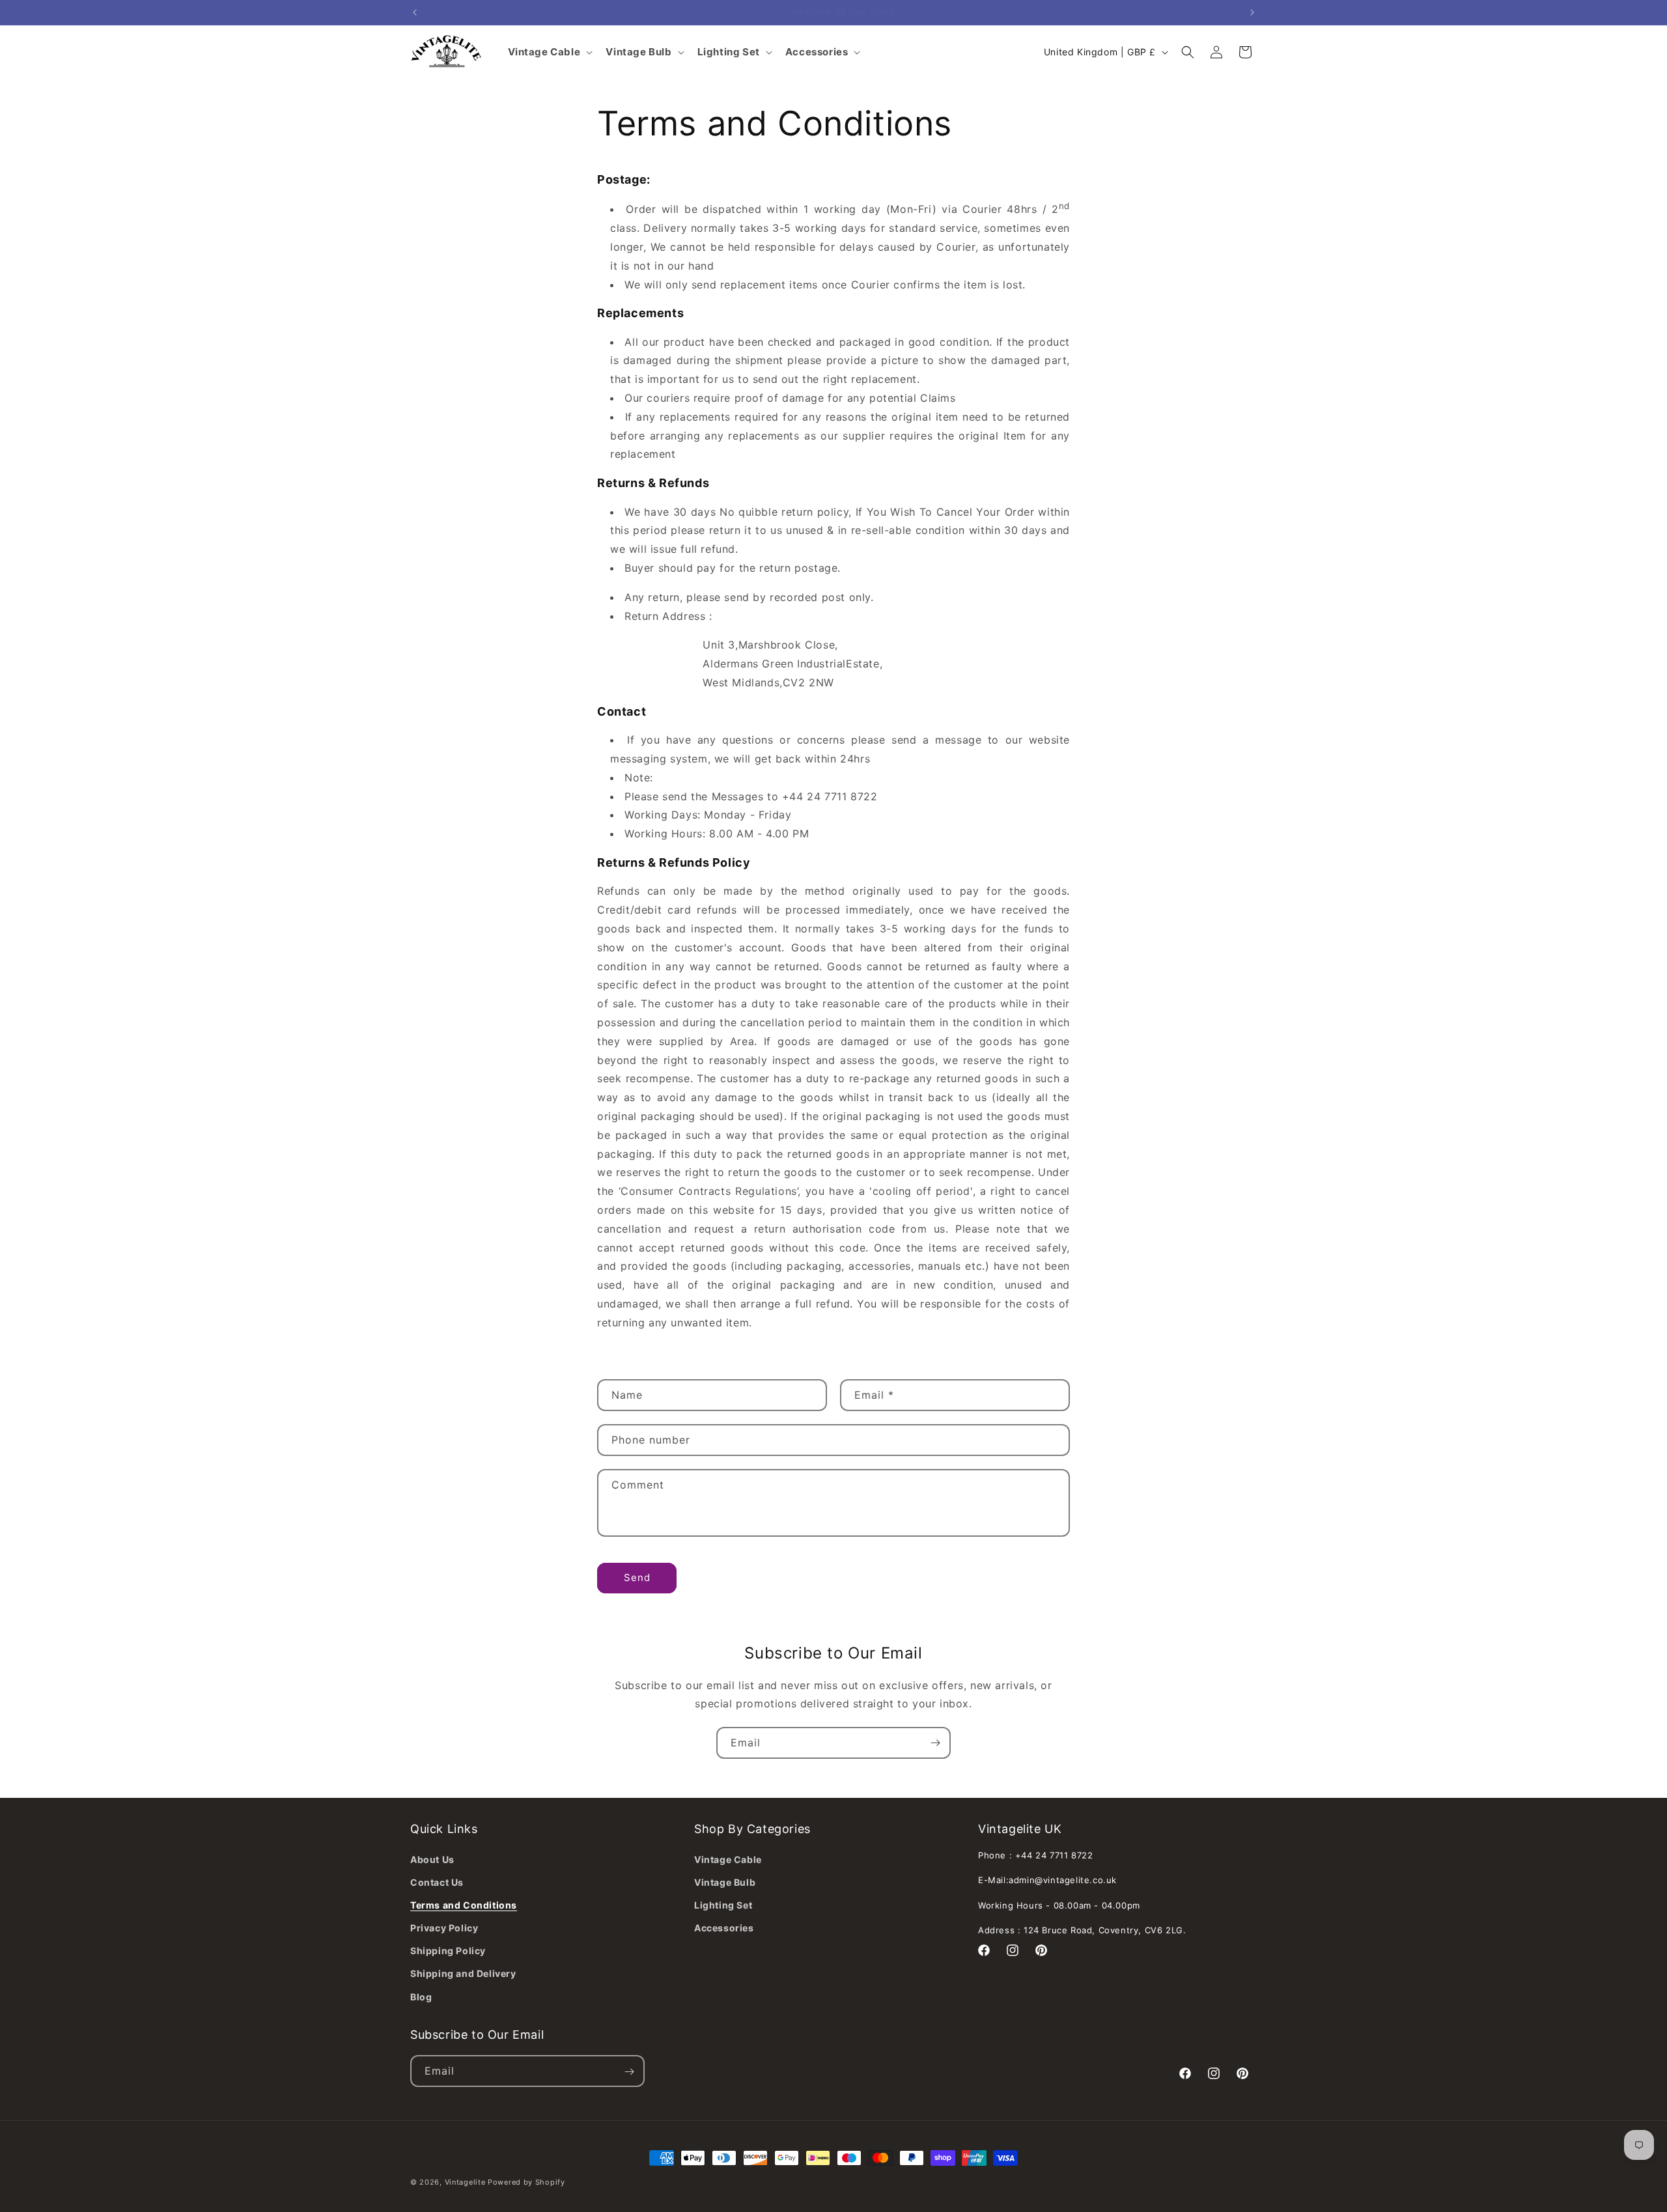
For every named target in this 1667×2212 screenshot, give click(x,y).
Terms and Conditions (464, 1904)
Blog (421, 1996)
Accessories (724, 1927)
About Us (432, 1859)
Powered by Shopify (526, 2182)
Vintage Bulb (725, 1882)
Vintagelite (465, 2182)
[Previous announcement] (415, 12)
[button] (1188, 52)
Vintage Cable (728, 1859)
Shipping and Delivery (463, 1973)
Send (637, 1577)
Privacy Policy (444, 1927)
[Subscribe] (935, 1743)
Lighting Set (723, 1904)
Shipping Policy (448, 1951)
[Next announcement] (1252, 12)
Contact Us (437, 1882)
